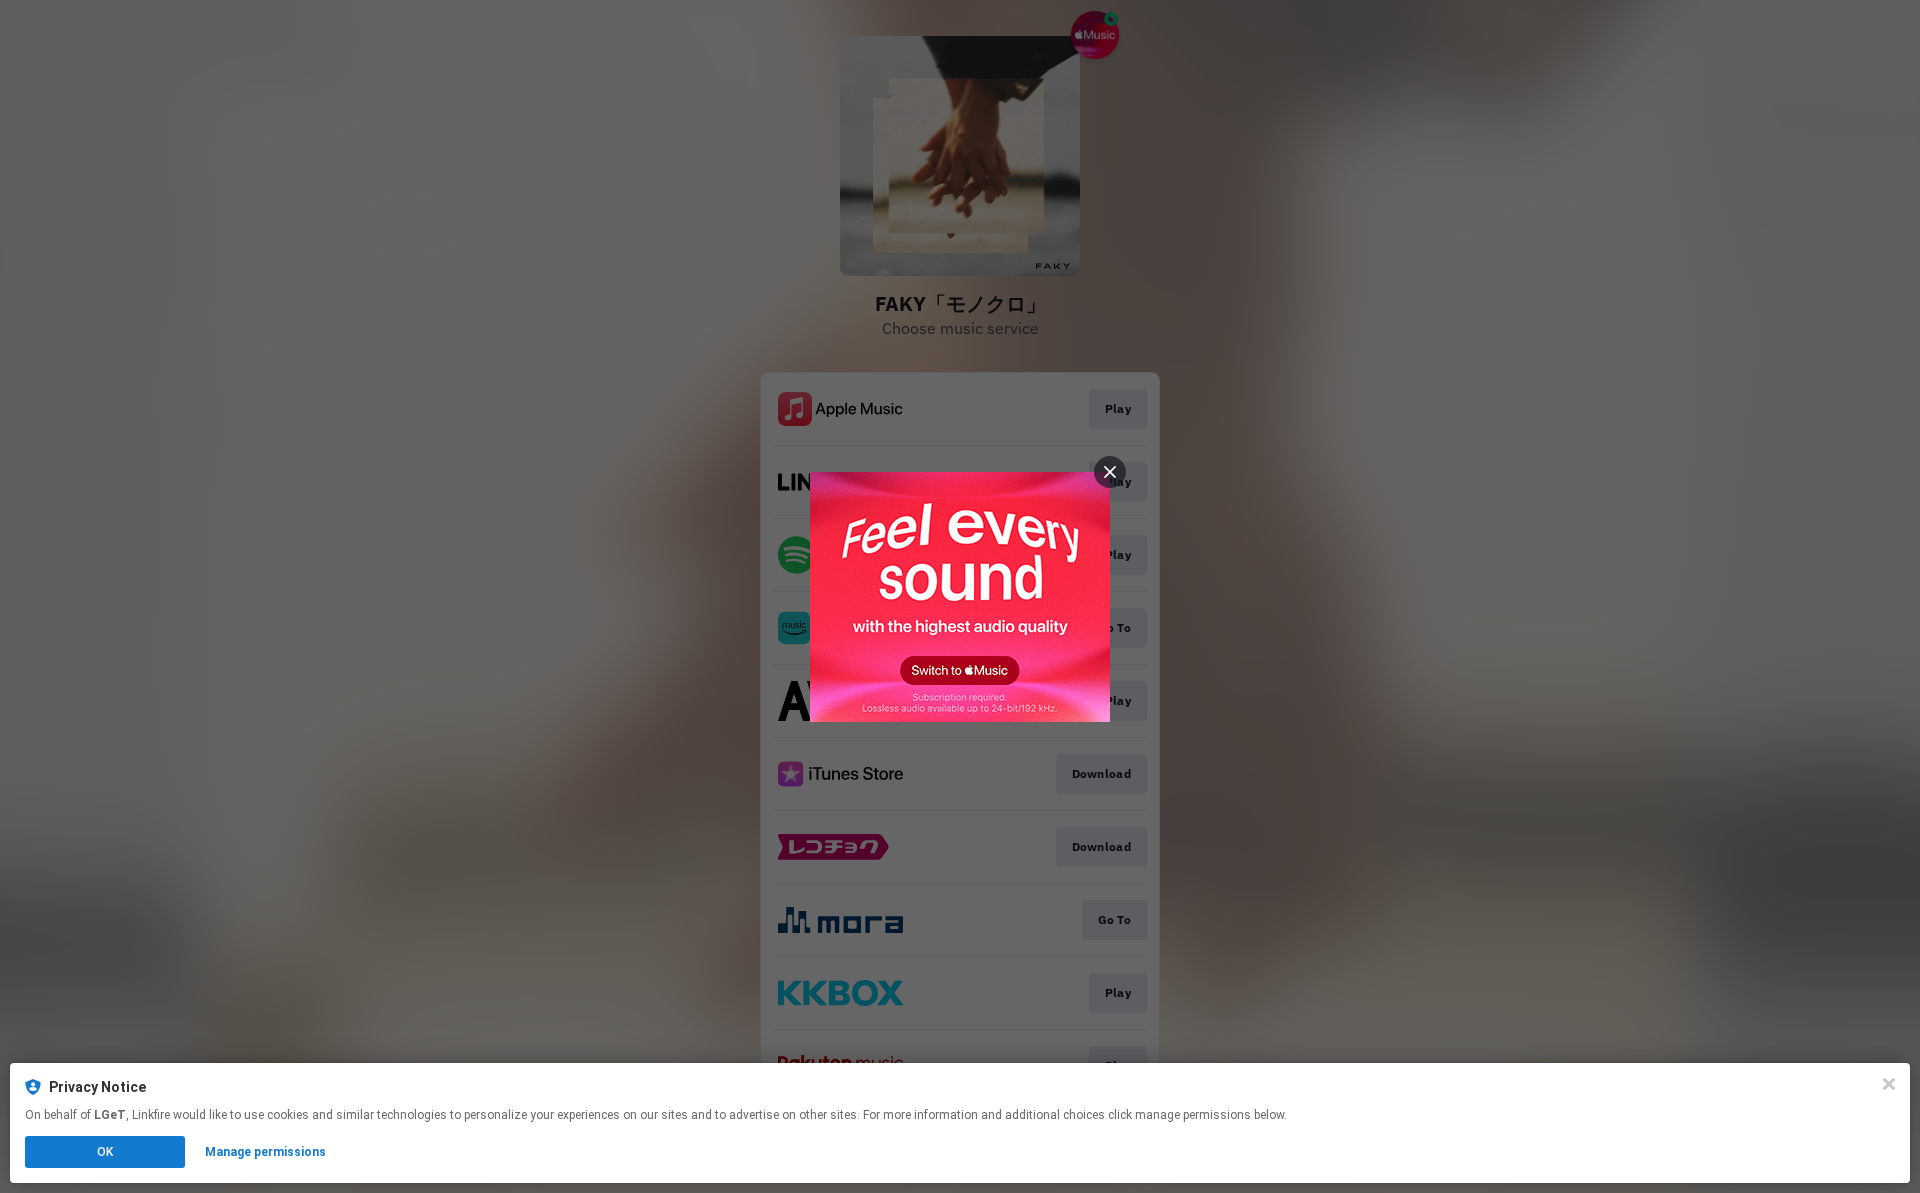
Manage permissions (265, 1152)
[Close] (1889, 1084)
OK (105, 1152)
